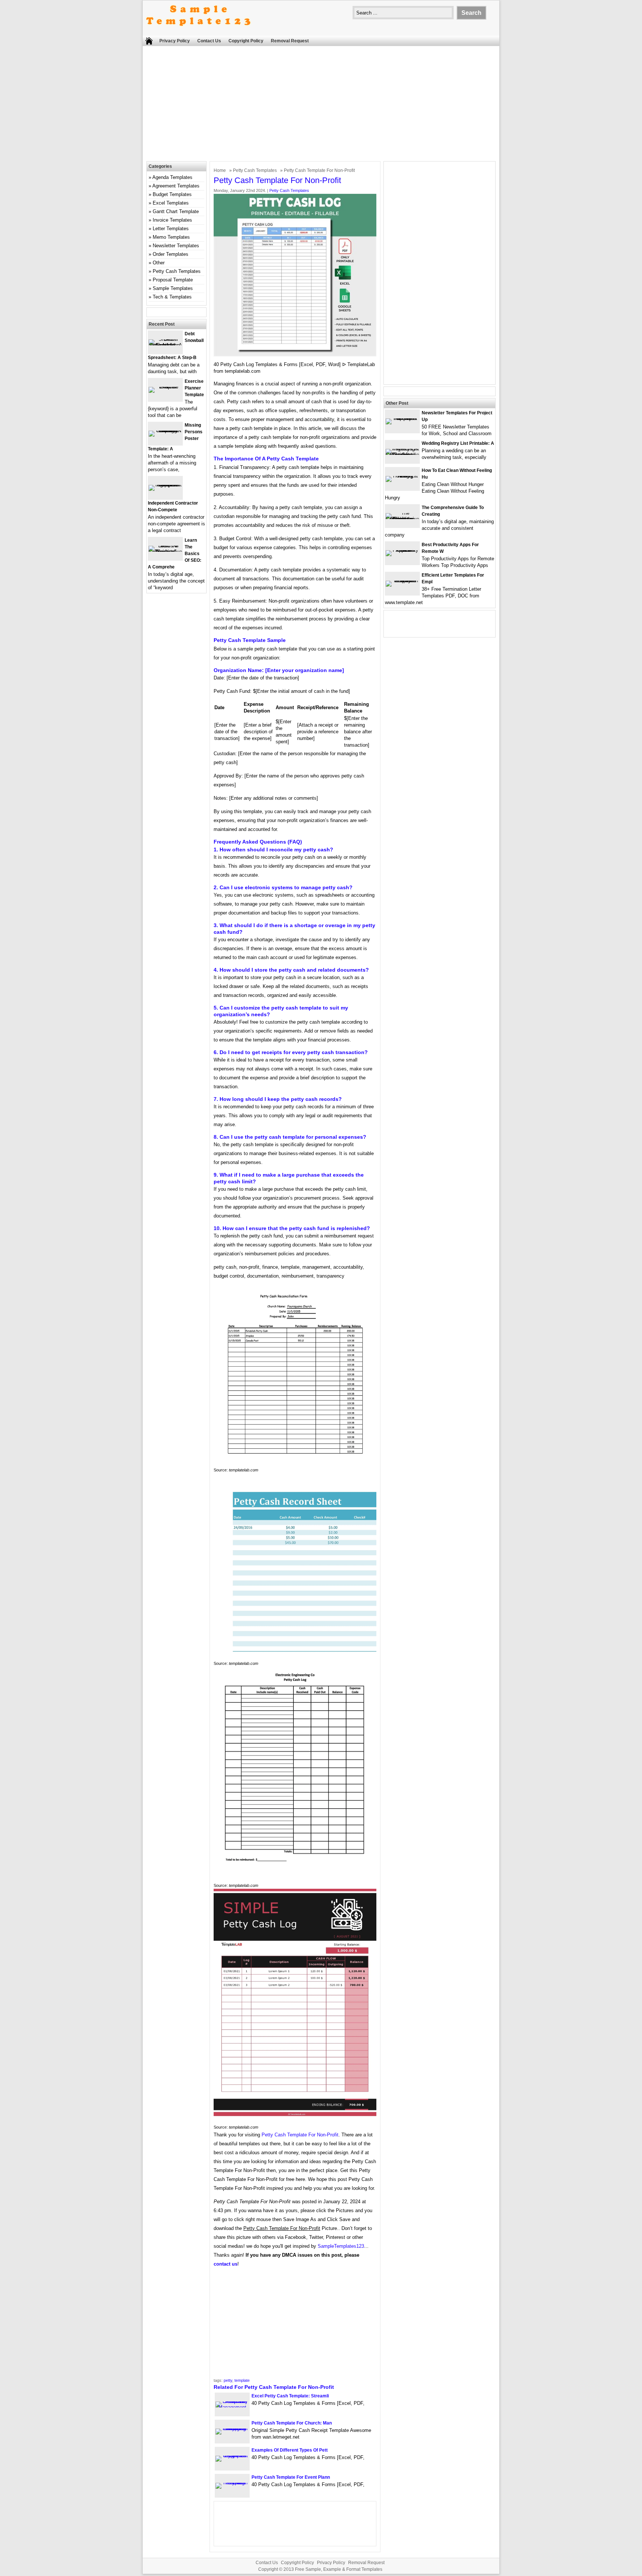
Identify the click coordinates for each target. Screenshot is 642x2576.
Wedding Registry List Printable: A (458, 443)
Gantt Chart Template (176, 211)
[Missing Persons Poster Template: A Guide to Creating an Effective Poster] (165, 431)
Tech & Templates (172, 297)
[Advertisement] (321, 105)
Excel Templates (171, 203)
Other (159, 263)
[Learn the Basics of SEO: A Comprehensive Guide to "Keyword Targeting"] (165, 552)
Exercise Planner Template (194, 388)
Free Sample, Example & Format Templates (339, 2569)
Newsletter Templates (176, 246)
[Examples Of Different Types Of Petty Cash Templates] (232, 2456)
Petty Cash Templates (255, 170)
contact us (226, 2264)
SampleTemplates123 (341, 2246)
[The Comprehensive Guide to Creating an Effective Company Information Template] (402, 519)
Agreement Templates (176, 186)
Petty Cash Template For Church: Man (292, 2423)
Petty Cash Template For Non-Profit (300, 2135)
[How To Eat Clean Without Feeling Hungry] (402, 476)
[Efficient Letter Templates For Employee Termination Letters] (402, 581)
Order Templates (171, 254)
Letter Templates (171, 229)
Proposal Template (173, 280)
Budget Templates (172, 194)
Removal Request (290, 41)
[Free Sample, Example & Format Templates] (198, 32)
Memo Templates (171, 237)
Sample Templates (173, 288)
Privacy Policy (175, 41)
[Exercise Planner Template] (165, 387)
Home (220, 170)
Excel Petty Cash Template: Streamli (290, 2396)
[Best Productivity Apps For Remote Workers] (402, 550)
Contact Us (209, 41)
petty (228, 2380)
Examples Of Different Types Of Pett (290, 2450)
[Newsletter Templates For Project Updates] (402, 418)
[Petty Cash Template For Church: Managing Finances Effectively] (232, 2428)
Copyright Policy (246, 41)
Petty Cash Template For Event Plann (291, 2477)
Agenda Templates (172, 177)
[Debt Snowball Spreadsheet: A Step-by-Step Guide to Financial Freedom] (165, 345)
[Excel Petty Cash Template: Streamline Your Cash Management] (232, 2407)
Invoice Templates (172, 220)
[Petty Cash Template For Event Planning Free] (232, 2483)
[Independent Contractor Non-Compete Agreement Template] (165, 485)
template (242, 2380)
